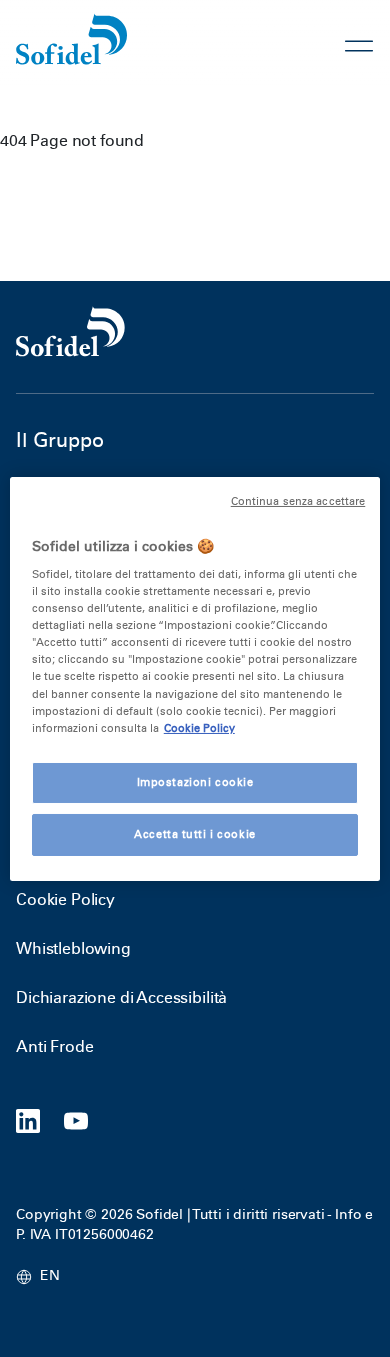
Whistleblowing (73, 948)
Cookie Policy (65, 899)
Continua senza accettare (298, 500)
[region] (195, 678)
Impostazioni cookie (195, 782)
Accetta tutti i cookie (195, 834)
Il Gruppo (60, 440)
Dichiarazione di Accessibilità (121, 997)
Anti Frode (54, 1046)
